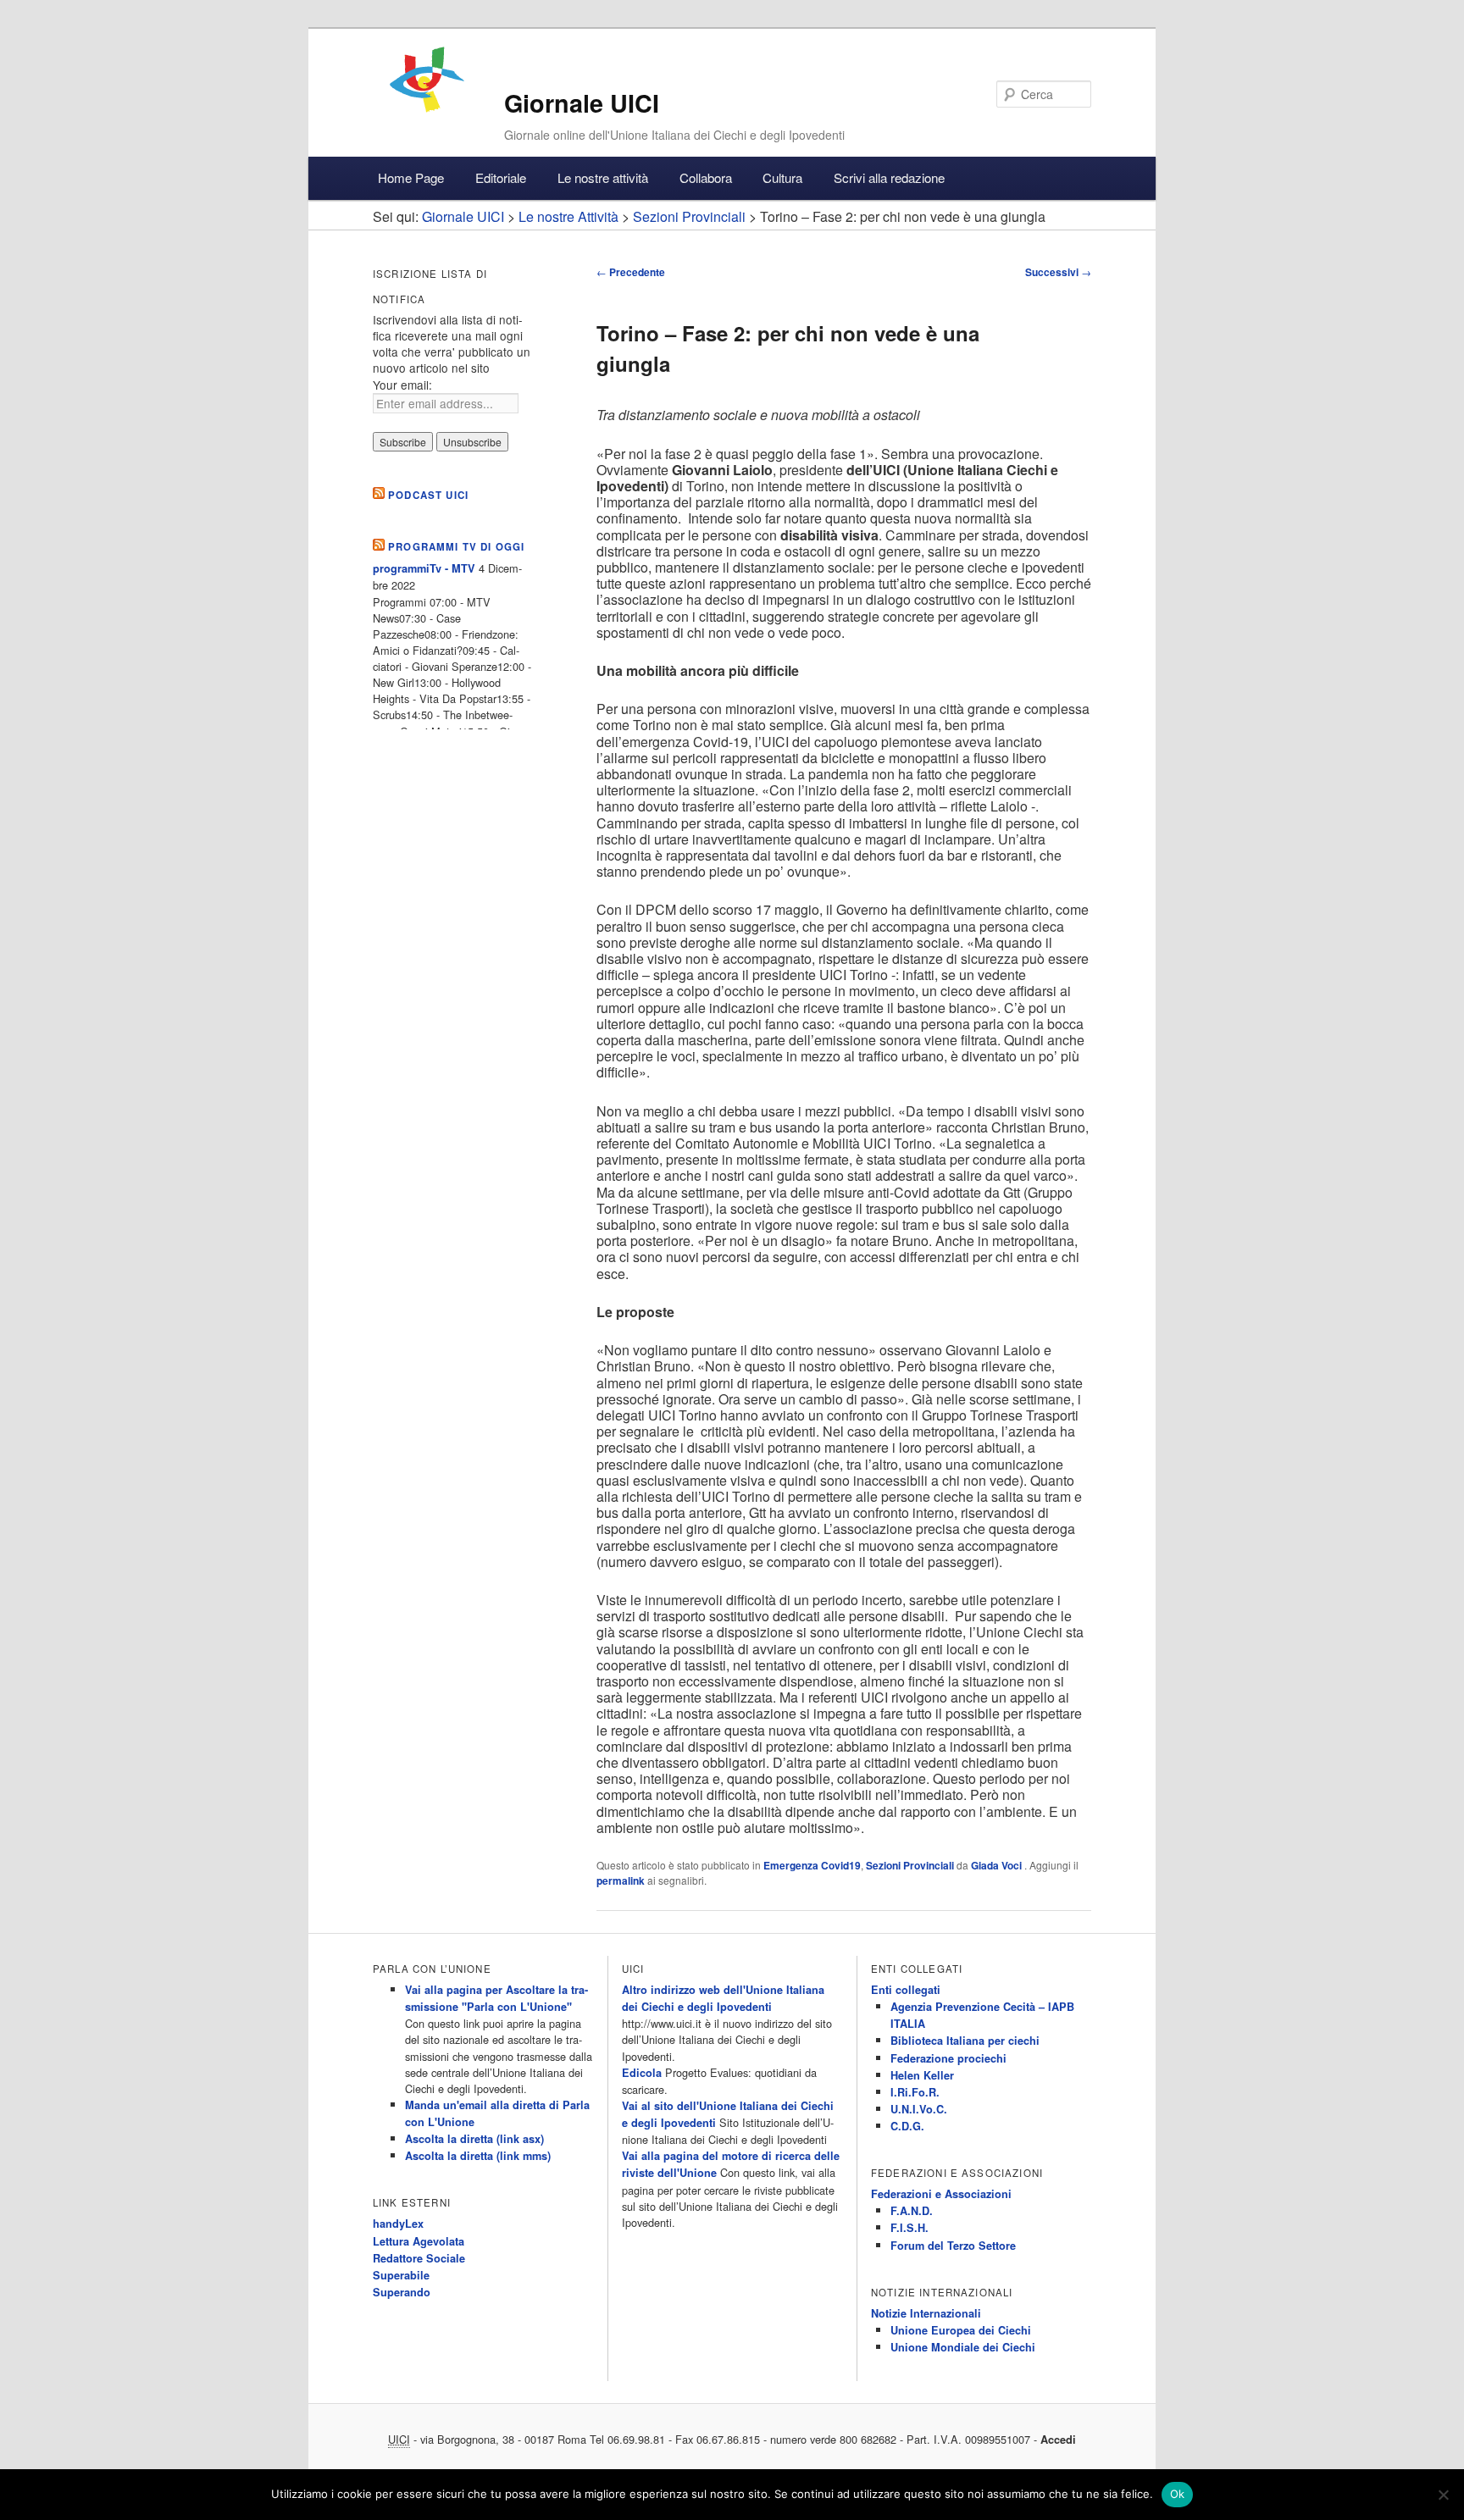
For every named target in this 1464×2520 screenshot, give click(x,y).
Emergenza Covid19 (812, 1865)
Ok (1178, 2494)
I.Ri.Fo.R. (915, 2092)
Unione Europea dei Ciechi (961, 2330)
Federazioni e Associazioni (941, 2194)
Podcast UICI (428, 495)
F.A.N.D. (912, 2211)
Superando (402, 2292)
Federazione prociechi (948, 2058)
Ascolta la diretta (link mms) (478, 2156)
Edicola (642, 2073)
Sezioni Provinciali (910, 1865)
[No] (1443, 2495)
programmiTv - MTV (424, 568)
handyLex (398, 2224)
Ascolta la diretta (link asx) (474, 2139)
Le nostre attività (603, 177)
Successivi (1058, 272)
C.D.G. (907, 2126)
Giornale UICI (582, 103)
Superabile (401, 2275)
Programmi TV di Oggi (456, 547)
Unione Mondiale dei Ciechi (963, 2347)
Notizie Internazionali (926, 2313)
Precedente (631, 272)
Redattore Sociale (419, 2258)
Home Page (411, 177)
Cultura (782, 177)
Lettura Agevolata (419, 2241)
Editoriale (501, 177)
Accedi (1058, 2440)
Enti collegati (906, 1990)
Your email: (402, 385)
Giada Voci (998, 1865)
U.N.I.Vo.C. (919, 2109)
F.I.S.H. (909, 2228)
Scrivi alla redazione (889, 177)
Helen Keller (922, 2075)
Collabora (706, 177)
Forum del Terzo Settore (953, 2246)
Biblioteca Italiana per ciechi (965, 2041)
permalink (621, 1880)
